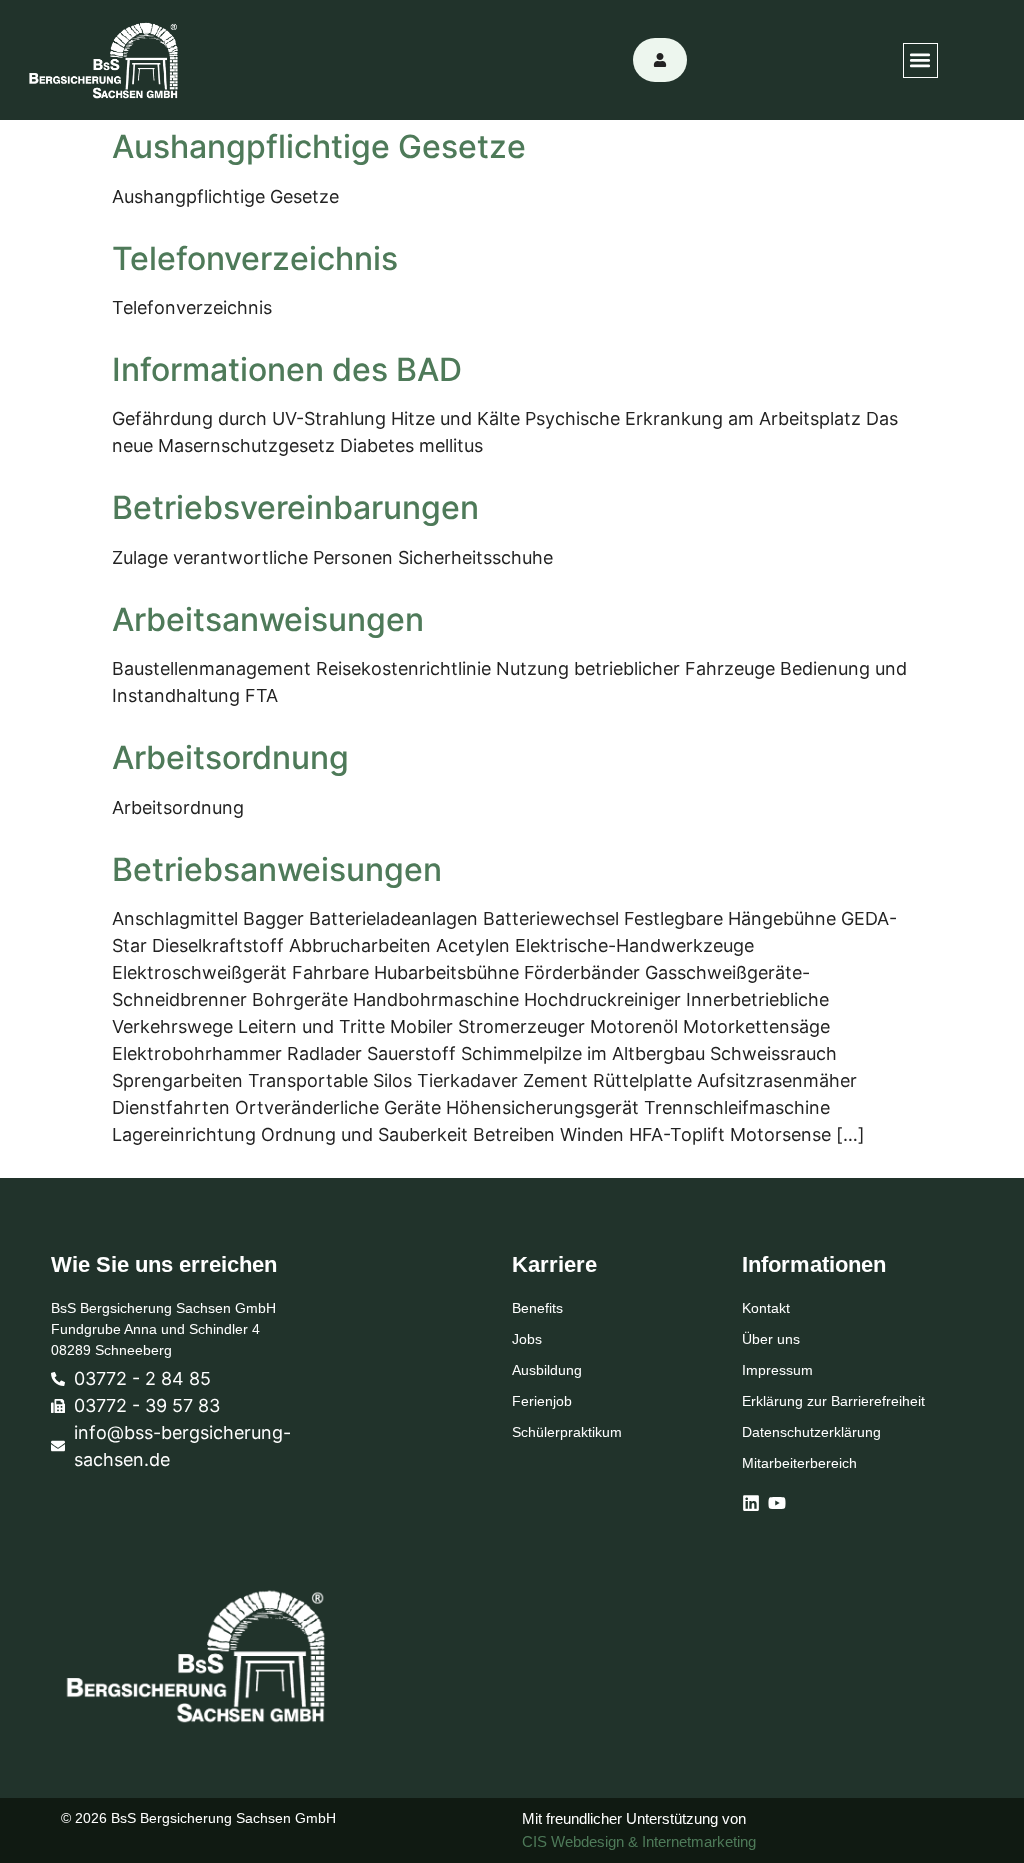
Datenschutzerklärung (811, 1432)
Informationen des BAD (287, 369)
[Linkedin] (751, 1503)
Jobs (527, 1339)
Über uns (771, 1339)
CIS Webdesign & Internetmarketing (639, 1841)
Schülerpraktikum (567, 1432)
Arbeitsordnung (230, 757)
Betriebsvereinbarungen (295, 507)
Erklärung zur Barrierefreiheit (833, 1401)
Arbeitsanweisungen (268, 619)
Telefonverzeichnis (255, 258)
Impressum (777, 1370)
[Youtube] (777, 1503)
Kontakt (766, 1308)
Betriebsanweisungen (277, 869)
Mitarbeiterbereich (799, 1463)
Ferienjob (542, 1401)
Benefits (537, 1308)
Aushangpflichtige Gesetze (319, 146)
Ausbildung (547, 1370)
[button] (920, 60)
